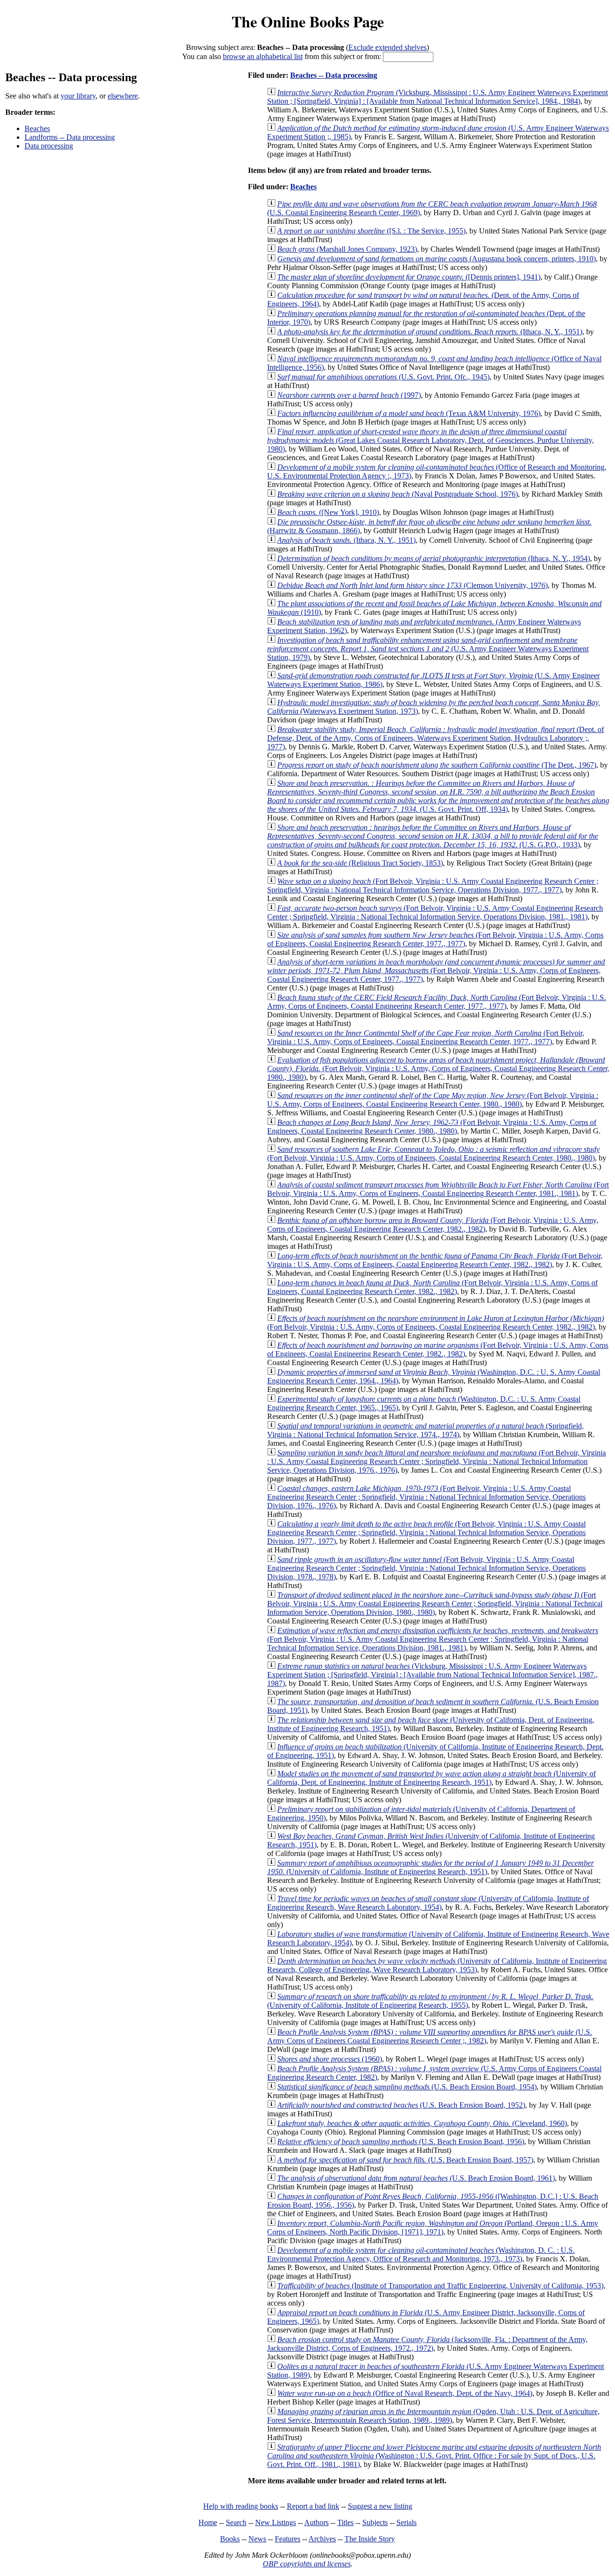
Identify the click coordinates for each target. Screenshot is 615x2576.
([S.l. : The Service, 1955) (371, 231)
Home (208, 2522)
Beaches (37, 128)
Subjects (375, 2522)
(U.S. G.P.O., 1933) (433, 836)
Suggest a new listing (380, 2506)
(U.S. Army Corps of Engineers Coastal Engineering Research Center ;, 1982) (430, 2036)
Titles (345, 2522)
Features (288, 2539)
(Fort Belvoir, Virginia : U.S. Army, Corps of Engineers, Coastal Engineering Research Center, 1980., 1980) (438, 1068)
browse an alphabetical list (263, 56)
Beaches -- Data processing (334, 75)
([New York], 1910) (328, 512)
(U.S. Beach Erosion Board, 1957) (405, 2160)
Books (230, 2539)
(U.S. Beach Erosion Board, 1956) (401, 2142)
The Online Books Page (308, 21)
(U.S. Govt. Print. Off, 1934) (438, 796)
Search (236, 2522)
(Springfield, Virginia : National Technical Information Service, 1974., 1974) (425, 1430)
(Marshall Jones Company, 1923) (347, 249)
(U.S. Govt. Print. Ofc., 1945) (383, 377)
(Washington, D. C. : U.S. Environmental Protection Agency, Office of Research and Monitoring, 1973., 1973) (421, 2254)
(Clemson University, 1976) (412, 585)
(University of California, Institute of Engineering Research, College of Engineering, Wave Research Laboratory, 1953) (437, 1965)
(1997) (349, 395)
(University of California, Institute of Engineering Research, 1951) (430, 1867)
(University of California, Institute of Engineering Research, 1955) (430, 2001)
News (257, 2539)
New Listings (276, 2522)
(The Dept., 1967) (437, 765)
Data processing (49, 146)
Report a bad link (313, 2506)
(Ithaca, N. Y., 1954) (434, 558)
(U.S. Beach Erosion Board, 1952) (401, 2105)
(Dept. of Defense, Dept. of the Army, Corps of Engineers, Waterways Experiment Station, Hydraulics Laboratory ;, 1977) (436, 738)
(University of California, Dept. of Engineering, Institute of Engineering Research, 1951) (431, 1778)
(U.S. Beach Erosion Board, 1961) (416, 2178)
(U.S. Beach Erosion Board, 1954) (407, 2087)
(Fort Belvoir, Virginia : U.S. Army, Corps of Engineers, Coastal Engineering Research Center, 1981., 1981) (438, 1189)
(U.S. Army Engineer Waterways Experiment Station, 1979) (428, 649)
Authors (316, 2522)
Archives (322, 2539)
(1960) (330, 2059)
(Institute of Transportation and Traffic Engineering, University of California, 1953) (440, 2286)
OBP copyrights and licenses (307, 2564)
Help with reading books (241, 2506)
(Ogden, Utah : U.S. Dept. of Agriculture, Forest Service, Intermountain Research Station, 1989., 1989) (433, 2416)
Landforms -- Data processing (70, 137)
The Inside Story (370, 2539)
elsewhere (123, 96)
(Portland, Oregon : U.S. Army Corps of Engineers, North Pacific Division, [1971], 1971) (433, 2228)
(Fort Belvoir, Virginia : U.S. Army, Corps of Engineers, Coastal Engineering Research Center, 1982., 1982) (433, 1225)
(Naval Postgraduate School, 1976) (398, 494)
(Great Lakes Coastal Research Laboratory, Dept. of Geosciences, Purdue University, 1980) (430, 440)
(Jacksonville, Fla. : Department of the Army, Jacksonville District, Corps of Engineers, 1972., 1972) (427, 2344)
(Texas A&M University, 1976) (409, 413)
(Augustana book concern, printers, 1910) (437, 259)
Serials (406, 2522)
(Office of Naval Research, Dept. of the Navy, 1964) (405, 2393)
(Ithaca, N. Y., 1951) (430, 332)
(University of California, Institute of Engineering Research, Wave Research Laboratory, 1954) (428, 1903)
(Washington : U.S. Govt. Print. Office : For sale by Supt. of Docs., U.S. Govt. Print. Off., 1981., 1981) (434, 2456)
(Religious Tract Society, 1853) (360, 863)
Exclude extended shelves (387, 47)
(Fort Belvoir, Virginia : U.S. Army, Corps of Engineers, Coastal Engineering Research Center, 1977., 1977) (435, 939)
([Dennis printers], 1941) (409, 277)
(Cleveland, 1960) (422, 2123)
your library (78, 96)
